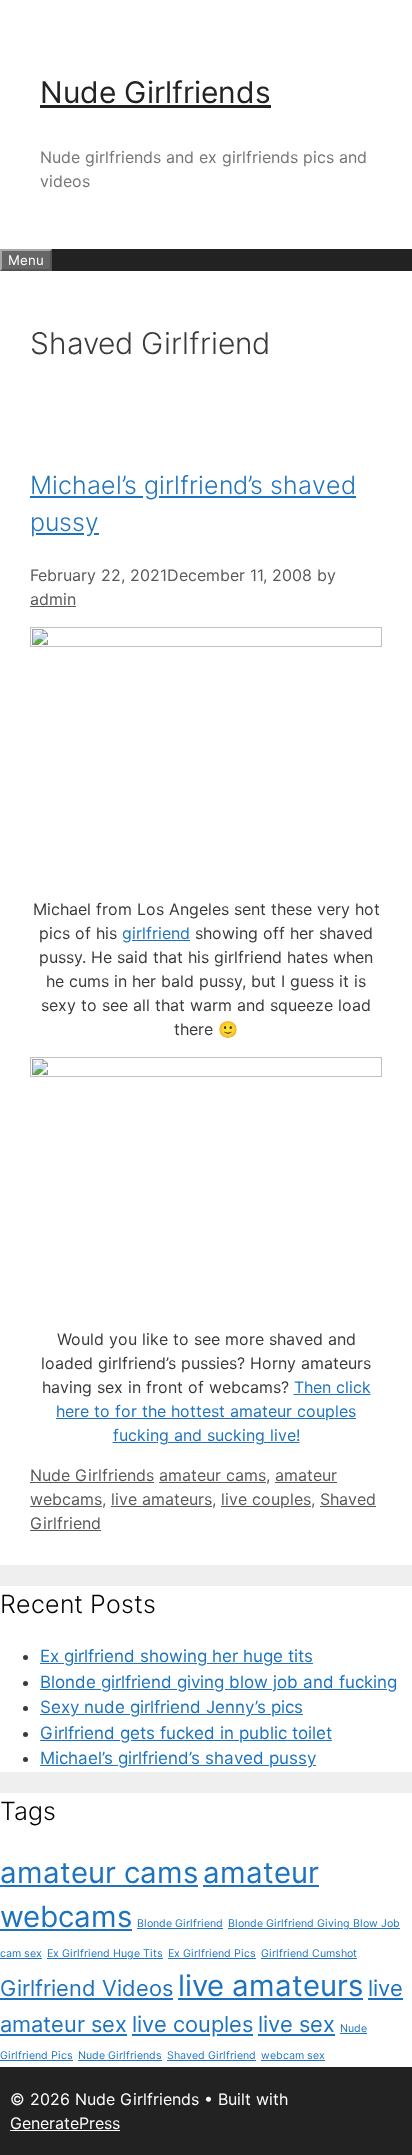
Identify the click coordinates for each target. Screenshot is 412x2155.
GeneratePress (65, 2123)
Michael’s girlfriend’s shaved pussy (178, 1758)
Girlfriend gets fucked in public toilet (186, 1733)
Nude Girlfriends (155, 92)
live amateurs (161, 1499)
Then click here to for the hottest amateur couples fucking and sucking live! (213, 1411)
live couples (266, 1499)
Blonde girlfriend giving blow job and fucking (218, 1682)
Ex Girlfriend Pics (212, 1953)
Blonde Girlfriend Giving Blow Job (314, 1923)
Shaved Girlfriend (211, 2055)
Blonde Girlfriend (180, 1923)
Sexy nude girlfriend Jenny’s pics (171, 1707)
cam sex (21, 1953)
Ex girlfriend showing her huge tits (176, 1656)
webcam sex (293, 2055)
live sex (296, 2024)
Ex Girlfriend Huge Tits (105, 1953)
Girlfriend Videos (86, 1988)
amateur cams (212, 1475)
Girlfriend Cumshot (309, 1953)
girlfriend (156, 933)
